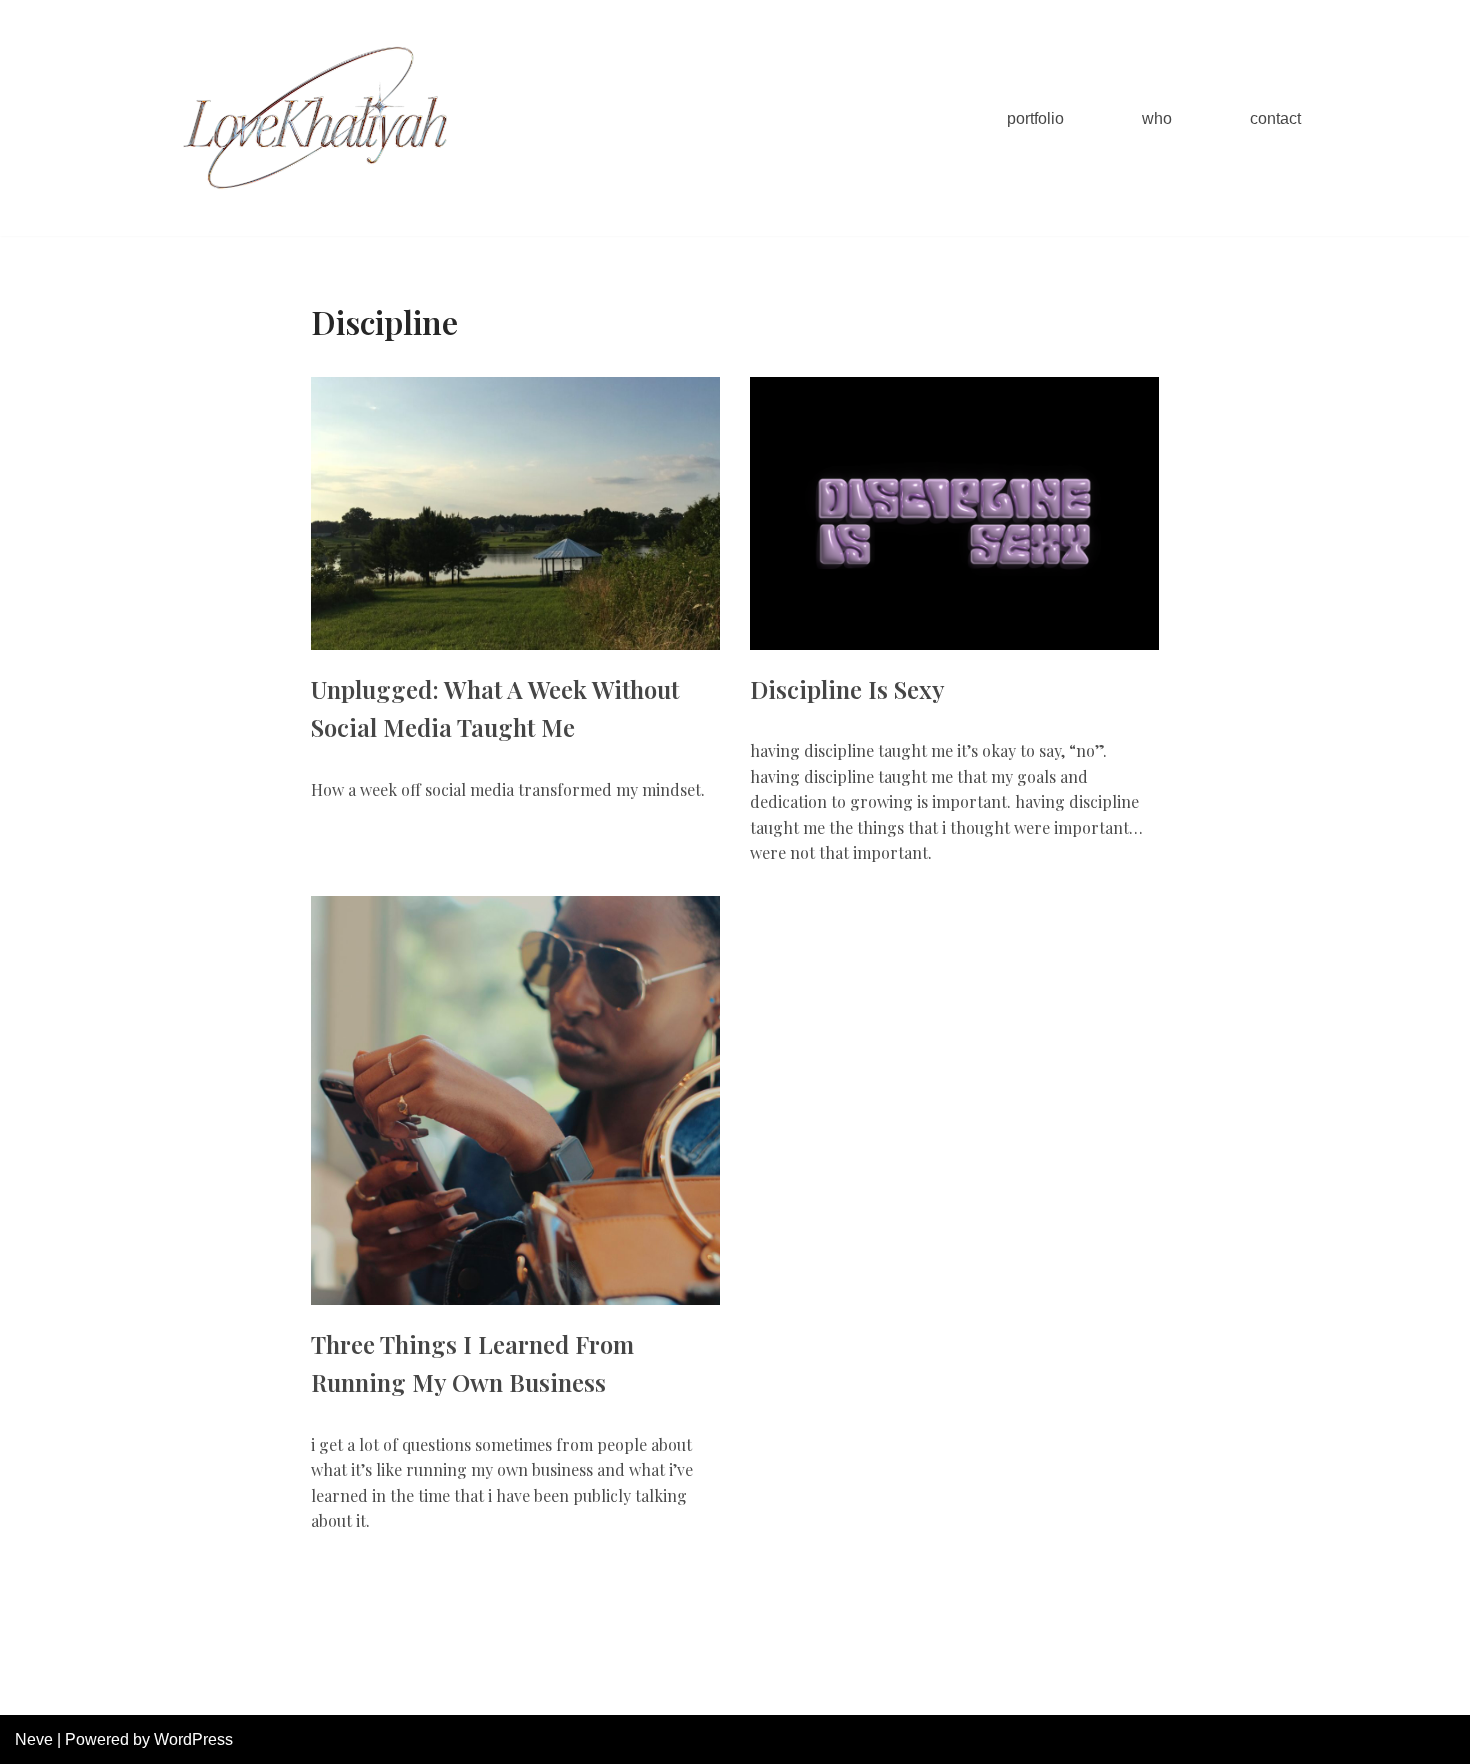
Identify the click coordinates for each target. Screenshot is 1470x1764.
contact (1275, 118)
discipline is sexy (847, 689)
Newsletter (822, 1689)
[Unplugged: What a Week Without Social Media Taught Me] (515, 513)
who (1157, 118)
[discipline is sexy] (954, 513)
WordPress (193, 1739)
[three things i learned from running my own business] (515, 1100)
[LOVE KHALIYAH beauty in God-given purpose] (315, 118)
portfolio (1035, 118)
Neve (34, 1739)
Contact (1049, 1689)
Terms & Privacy (941, 1689)
